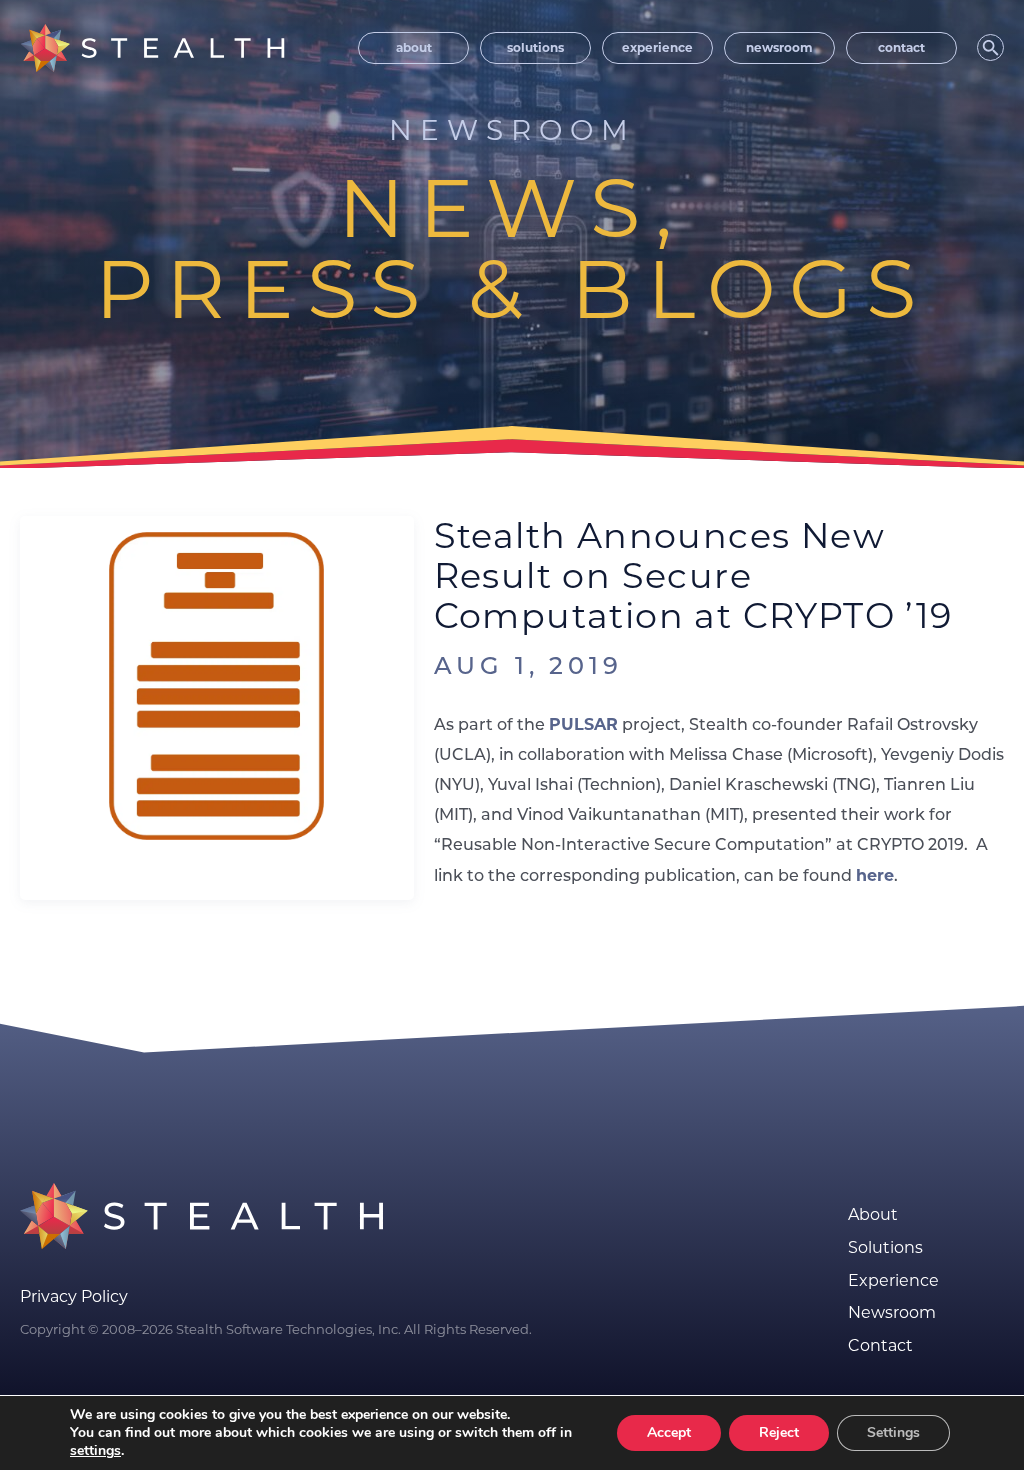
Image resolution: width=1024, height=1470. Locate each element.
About (873, 1215)
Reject (779, 1432)
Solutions (885, 1248)
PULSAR (583, 724)
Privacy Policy (74, 1296)
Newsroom (892, 1313)
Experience (893, 1281)
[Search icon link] (990, 47)
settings (95, 1451)
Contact (880, 1346)
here (875, 875)
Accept (669, 1432)
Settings (893, 1432)
